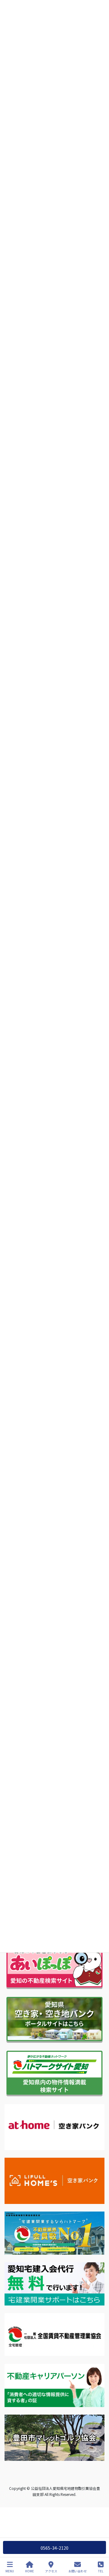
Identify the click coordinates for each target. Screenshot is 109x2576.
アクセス (51, 2571)
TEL (101, 2571)
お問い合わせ (78, 2571)
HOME (30, 2571)
